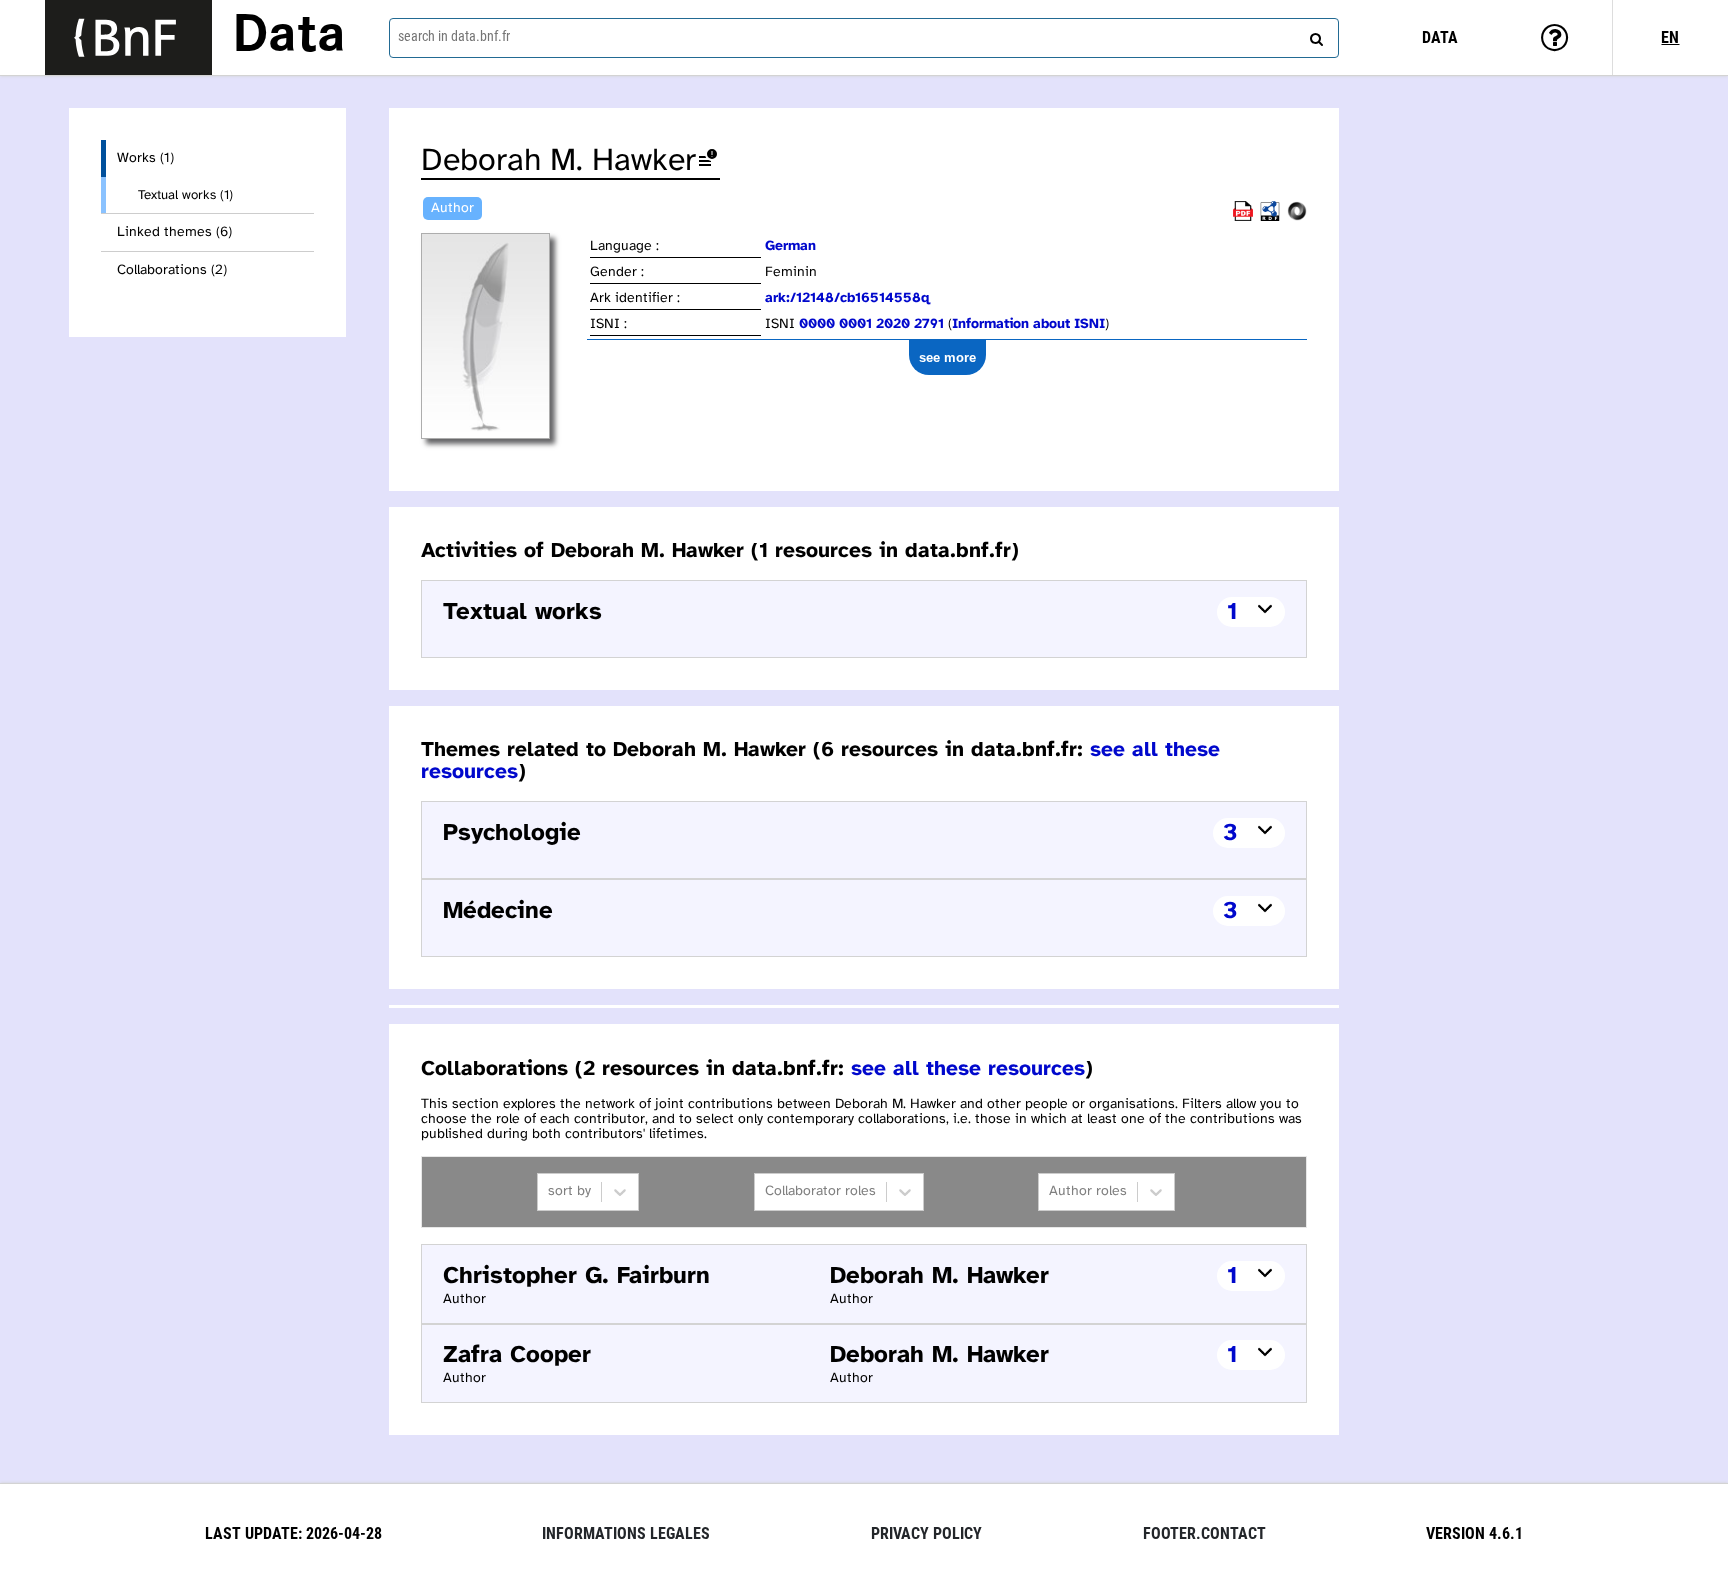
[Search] (1314, 35)
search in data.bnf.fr (454, 36)
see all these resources (968, 1069)
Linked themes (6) (174, 232)
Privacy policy (926, 1533)
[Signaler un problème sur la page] (708, 161)
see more (947, 357)
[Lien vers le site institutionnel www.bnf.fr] (128, 37)
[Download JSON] (1297, 217)
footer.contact (1204, 1533)
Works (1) (145, 158)
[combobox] (864, 38)
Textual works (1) (185, 195)
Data (289, 37)
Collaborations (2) (172, 270)
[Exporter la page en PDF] (1243, 217)
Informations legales (626, 1533)
